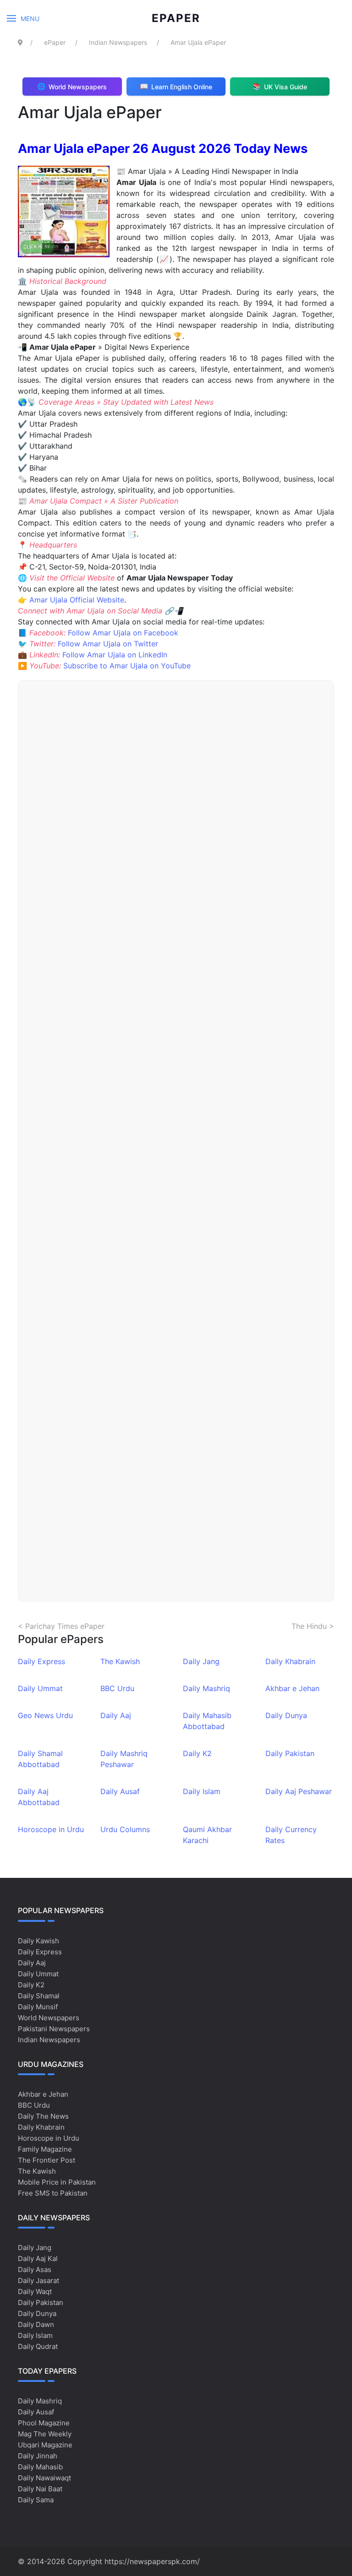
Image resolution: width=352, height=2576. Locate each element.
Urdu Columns (125, 1829)
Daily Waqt (35, 2291)
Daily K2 (197, 1753)
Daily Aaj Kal (38, 2259)
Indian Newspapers (49, 2040)
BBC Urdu (117, 1688)
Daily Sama (36, 2500)
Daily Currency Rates (291, 1835)
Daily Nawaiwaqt (44, 2478)
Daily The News (43, 2116)
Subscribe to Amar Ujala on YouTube (127, 666)
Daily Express (41, 1661)
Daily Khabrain (290, 1661)
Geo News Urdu (45, 1715)
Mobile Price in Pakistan (57, 2182)
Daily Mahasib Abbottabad (207, 1721)
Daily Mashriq (206, 1688)
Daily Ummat (40, 1688)
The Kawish (120, 1661)
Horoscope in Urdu (51, 1829)
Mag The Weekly (45, 2434)
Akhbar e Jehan (292, 1688)
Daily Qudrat (38, 2346)
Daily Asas (35, 2270)
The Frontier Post (47, 2160)
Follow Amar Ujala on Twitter (108, 644)
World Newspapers (49, 2018)
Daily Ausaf (120, 1791)
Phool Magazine (44, 2423)
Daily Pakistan (290, 1753)
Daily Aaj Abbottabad (39, 1797)
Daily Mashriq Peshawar (124, 1759)
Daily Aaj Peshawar (299, 1791)
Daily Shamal (39, 1996)
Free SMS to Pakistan (53, 2193)
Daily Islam (202, 1791)
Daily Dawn (36, 2324)
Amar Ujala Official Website (77, 600)
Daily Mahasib (40, 2467)
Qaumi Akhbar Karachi (207, 1835)
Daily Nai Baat (40, 2489)
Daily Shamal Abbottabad (40, 1759)
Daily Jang (201, 1661)
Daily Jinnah (38, 2456)
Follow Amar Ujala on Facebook (123, 633)
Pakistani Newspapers (54, 2029)
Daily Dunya (286, 1715)
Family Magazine (45, 2149)
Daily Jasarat (38, 2280)
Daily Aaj (116, 1715)
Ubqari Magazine (45, 2445)
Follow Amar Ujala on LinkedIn (115, 655)
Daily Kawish (38, 1941)
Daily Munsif (38, 2007)
